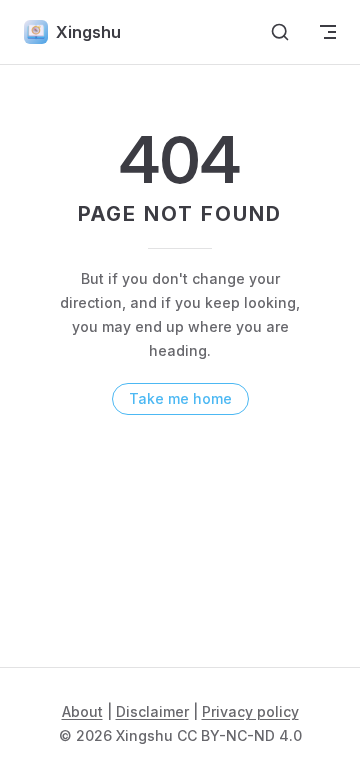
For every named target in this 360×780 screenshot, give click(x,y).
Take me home (180, 398)
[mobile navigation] (328, 32)
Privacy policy (250, 711)
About (82, 711)
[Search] (280, 32)
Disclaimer (152, 711)
